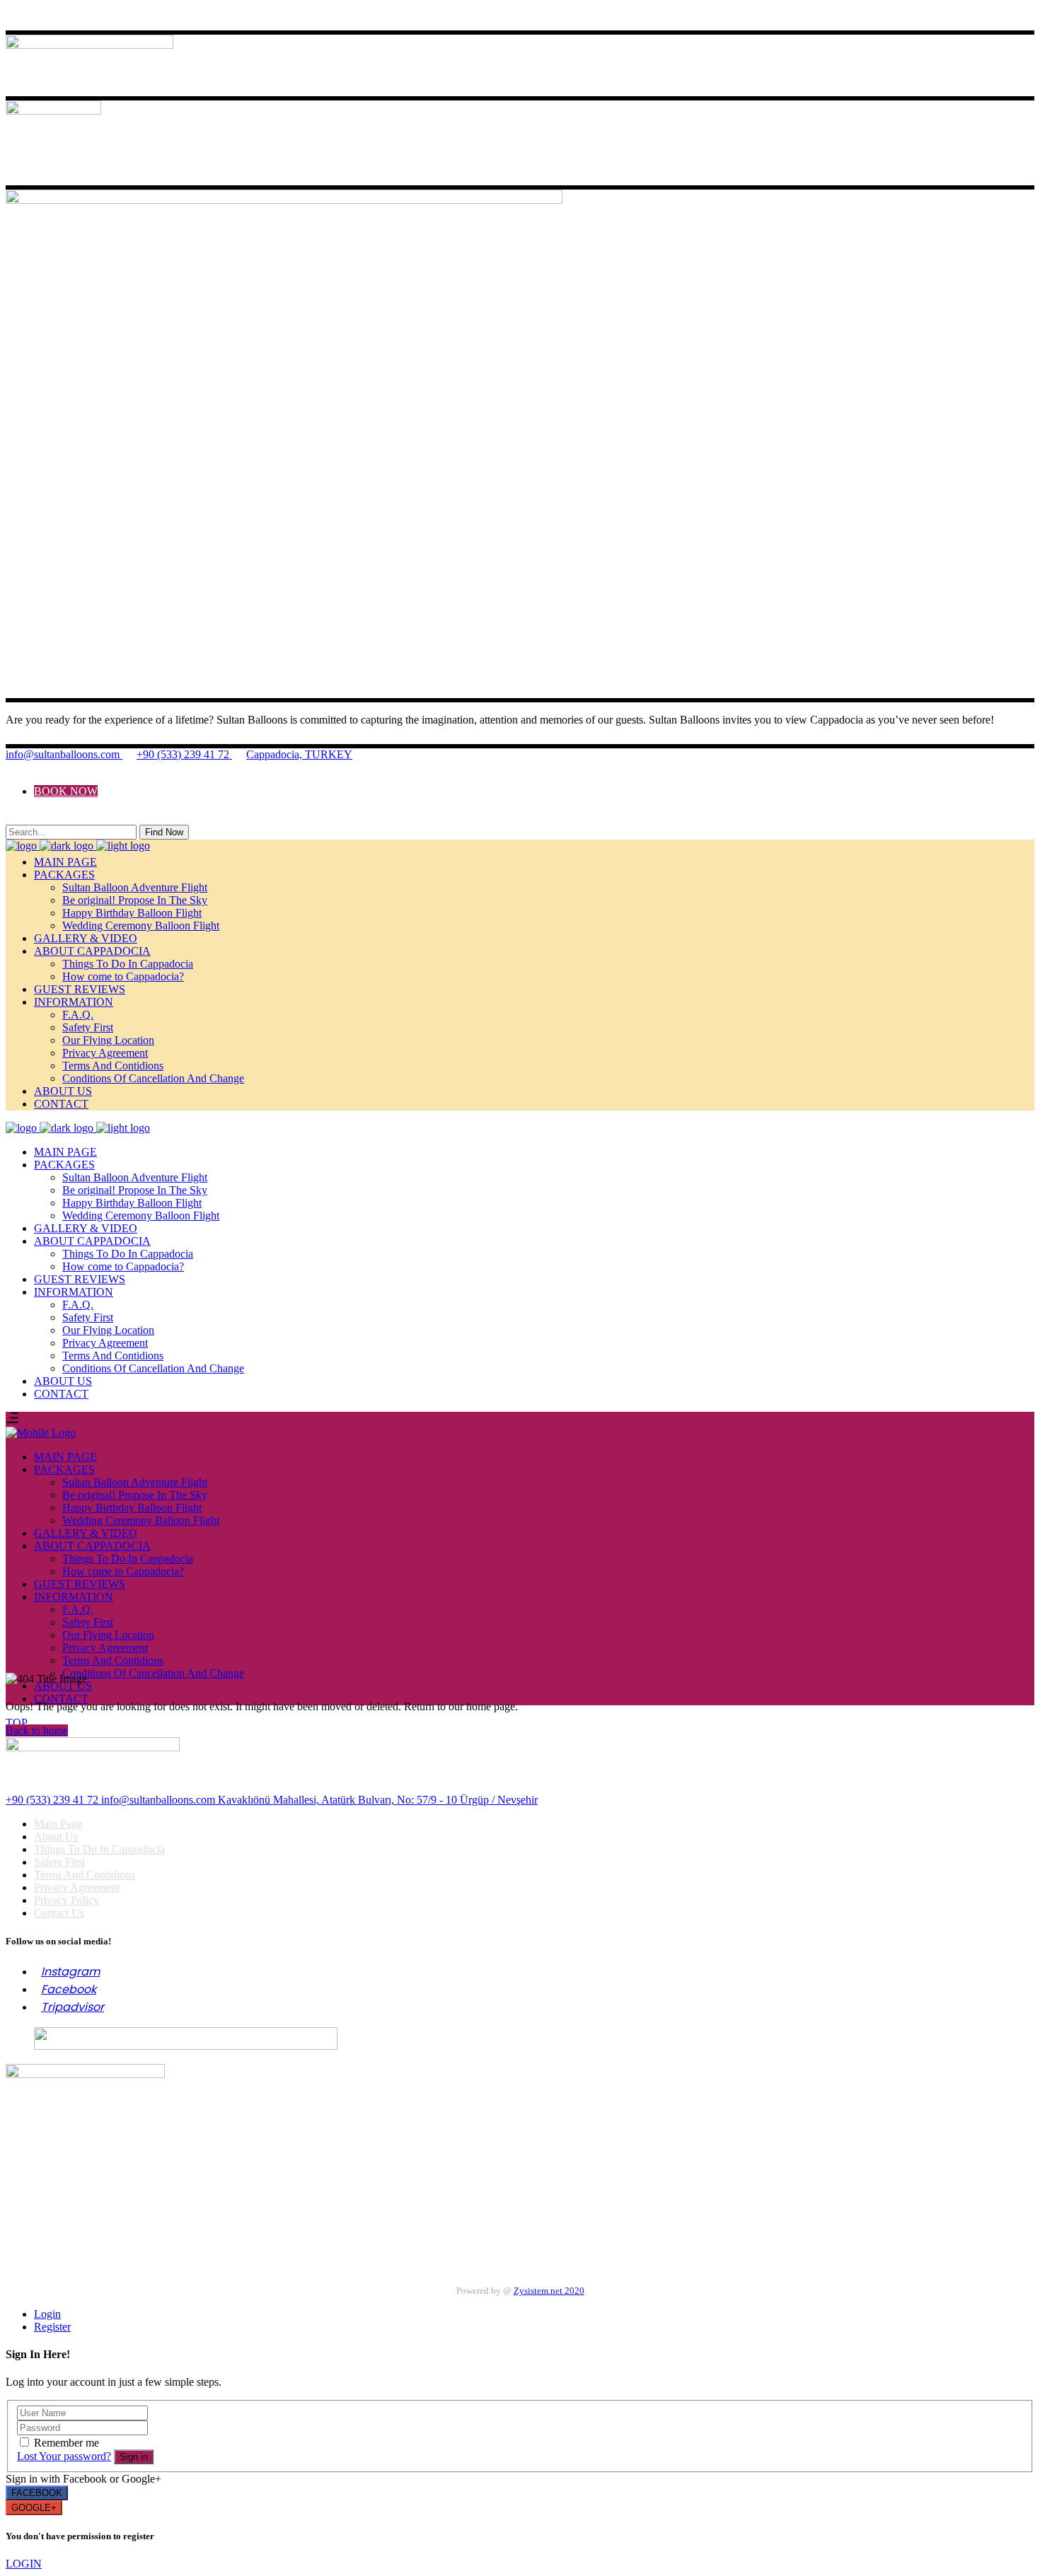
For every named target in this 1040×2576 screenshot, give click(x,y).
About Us (56, 1837)
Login (47, 2314)
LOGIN (24, 2564)
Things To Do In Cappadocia (99, 1849)
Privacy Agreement (77, 1887)
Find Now (164, 832)
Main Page (58, 1824)
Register (52, 2327)
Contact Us (59, 1913)
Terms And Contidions (85, 1875)
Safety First (59, 1862)
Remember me (67, 2443)
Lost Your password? (64, 2456)
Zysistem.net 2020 (549, 2291)
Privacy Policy (67, 1900)
